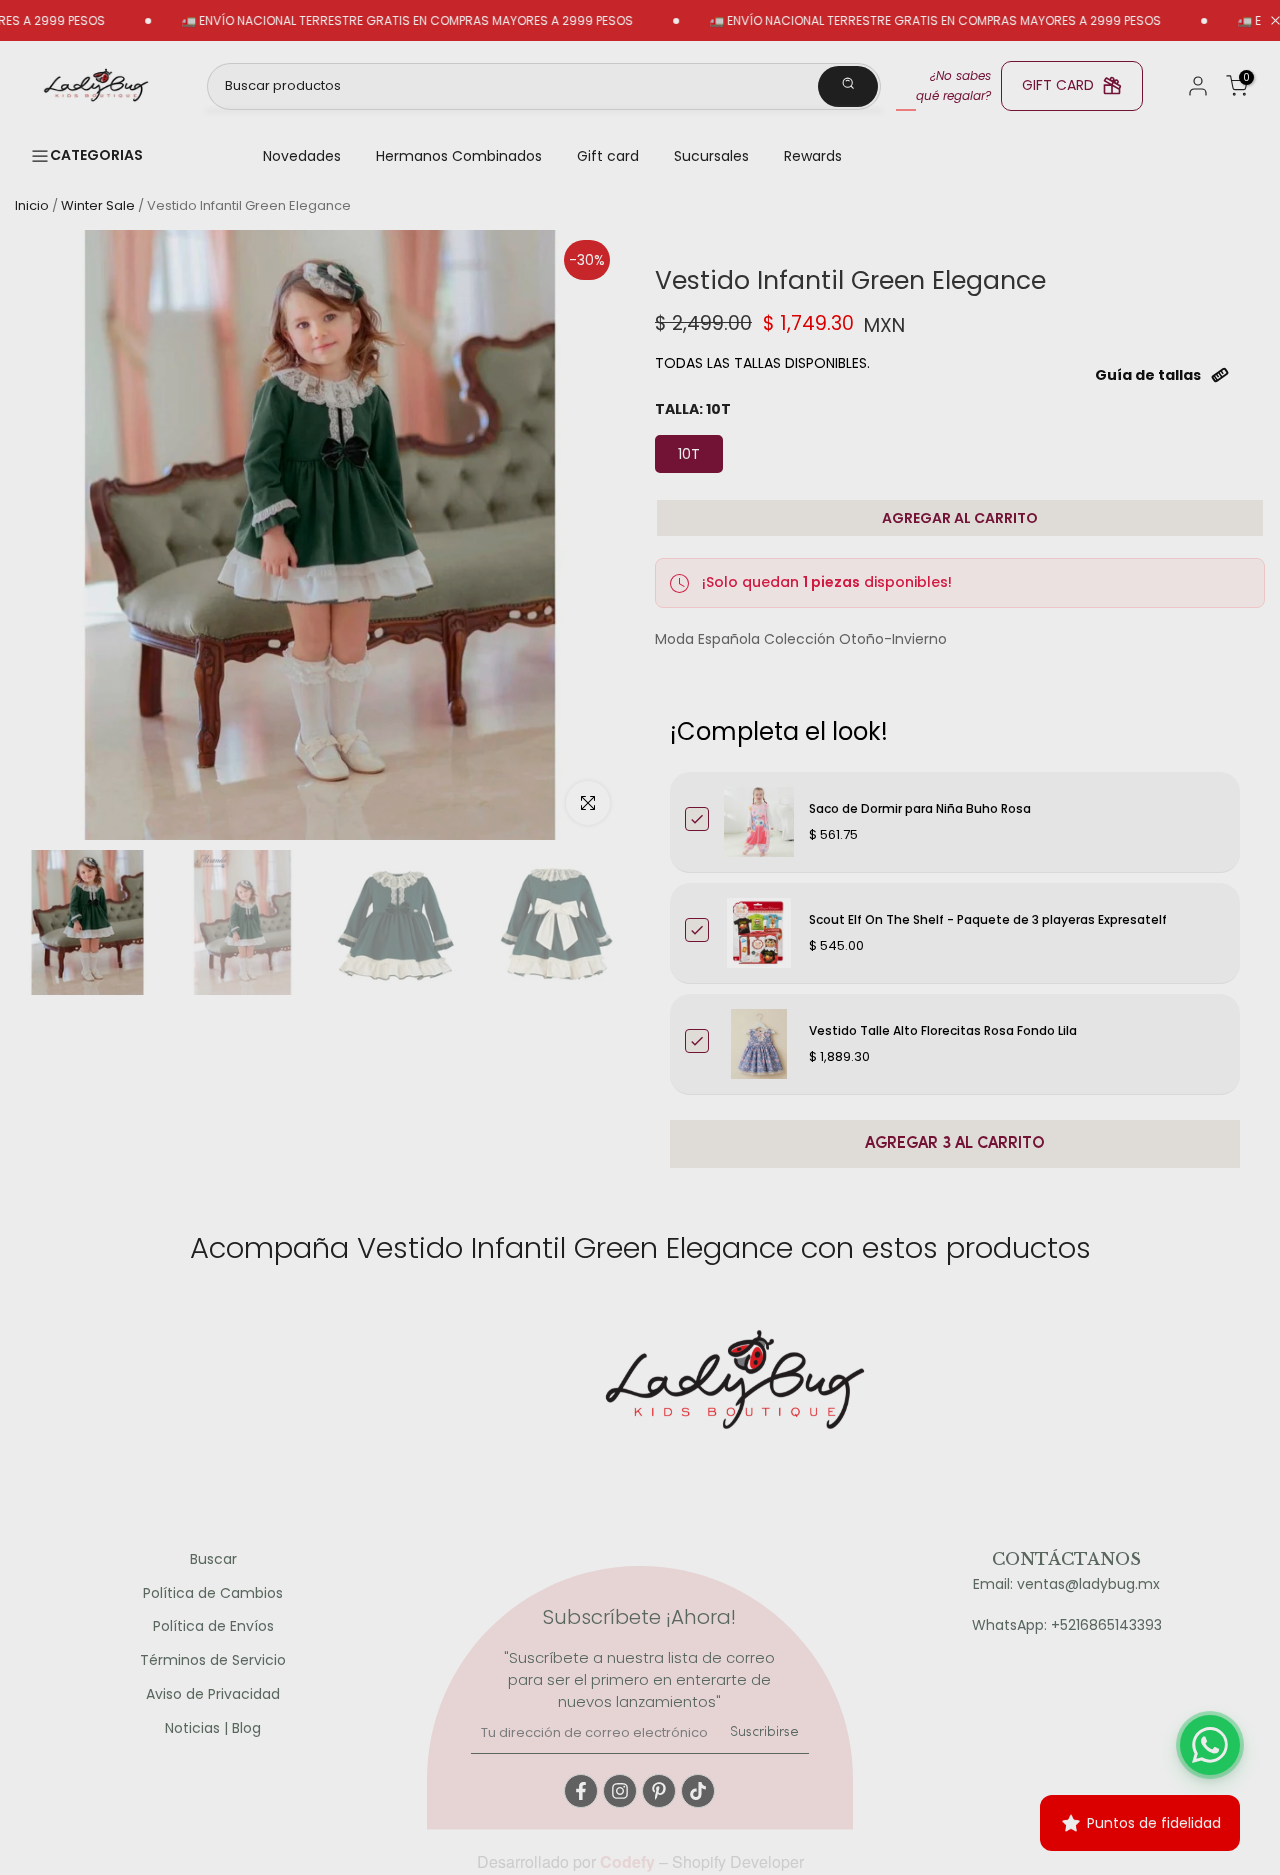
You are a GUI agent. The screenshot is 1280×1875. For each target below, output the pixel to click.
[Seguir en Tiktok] (698, 1791)
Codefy (629, 1861)
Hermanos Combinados (459, 156)
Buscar (213, 1559)
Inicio (32, 205)
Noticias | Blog (213, 1728)
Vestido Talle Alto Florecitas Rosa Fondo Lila (943, 1030)
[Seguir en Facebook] (581, 1791)
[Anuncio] (357, 21)
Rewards (813, 156)
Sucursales (711, 156)
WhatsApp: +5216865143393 (1067, 1625)
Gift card (608, 156)
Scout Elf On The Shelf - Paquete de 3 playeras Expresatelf (988, 919)
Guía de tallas (1148, 375)
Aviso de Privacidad (213, 1694)
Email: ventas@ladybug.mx (1066, 1584)
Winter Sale (98, 205)
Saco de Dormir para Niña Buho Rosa (920, 808)
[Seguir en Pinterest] (659, 1791)
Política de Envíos (213, 1626)
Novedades (302, 156)
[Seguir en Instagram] (620, 1791)
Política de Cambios (213, 1593)
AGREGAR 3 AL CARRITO (955, 1144)
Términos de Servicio (213, 1660)
